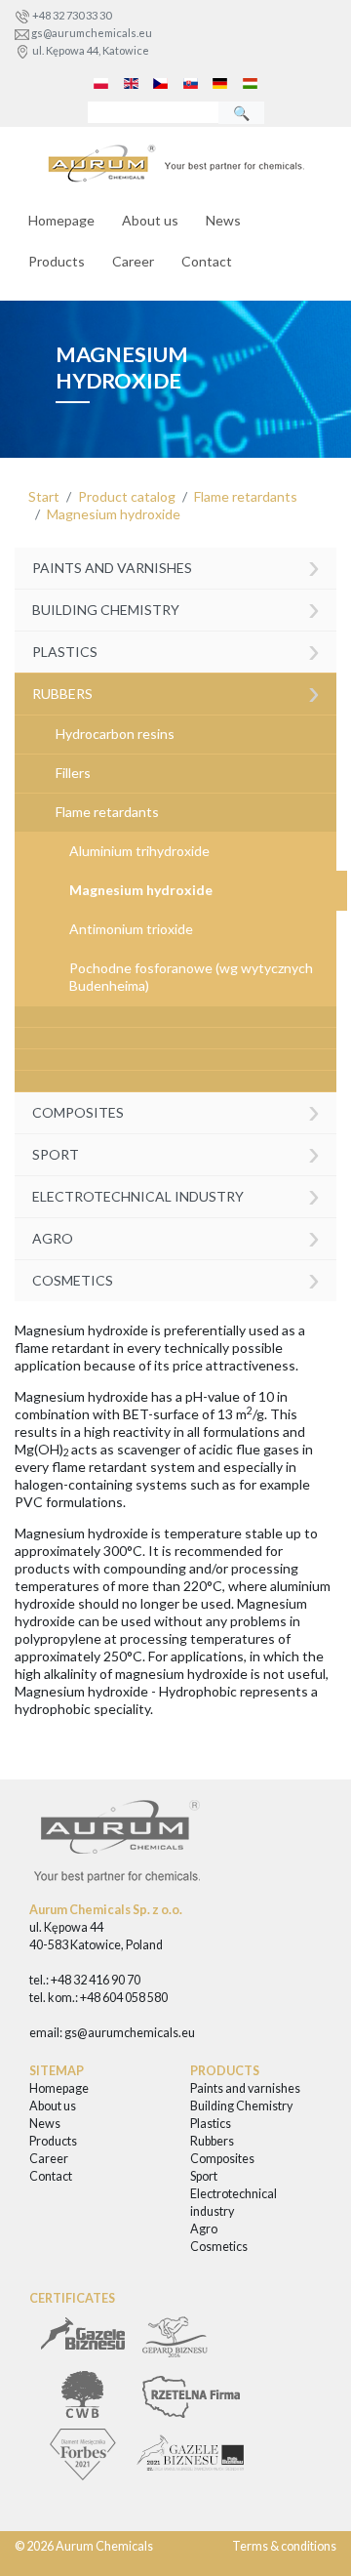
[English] (131, 82)
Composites (176, 1110)
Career (133, 261)
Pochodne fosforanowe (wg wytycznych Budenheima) (191, 977)
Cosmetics (176, 1278)
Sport (176, 1152)
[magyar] (251, 82)
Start (44, 496)
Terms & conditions (284, 2546)
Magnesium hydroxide (114, 514)
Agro (176, 1236)
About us (150, 220)
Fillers (73, 773)
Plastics (176, 650)
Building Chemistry (176, 608)
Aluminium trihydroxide (139, 851)
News (223, 220)
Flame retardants (246, 496)
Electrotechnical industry (176, 1194)
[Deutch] (220, 82)
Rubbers (176, 692)
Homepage (61, 220)
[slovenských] (191, 82)
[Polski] (101, 82)
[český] (161, 82)
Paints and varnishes (176, 567)
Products (57, 261)
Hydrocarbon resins (115, 734)
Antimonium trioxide (131, 929)
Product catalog (127, 496)
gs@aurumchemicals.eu (92, 33)
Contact (207, 261)
